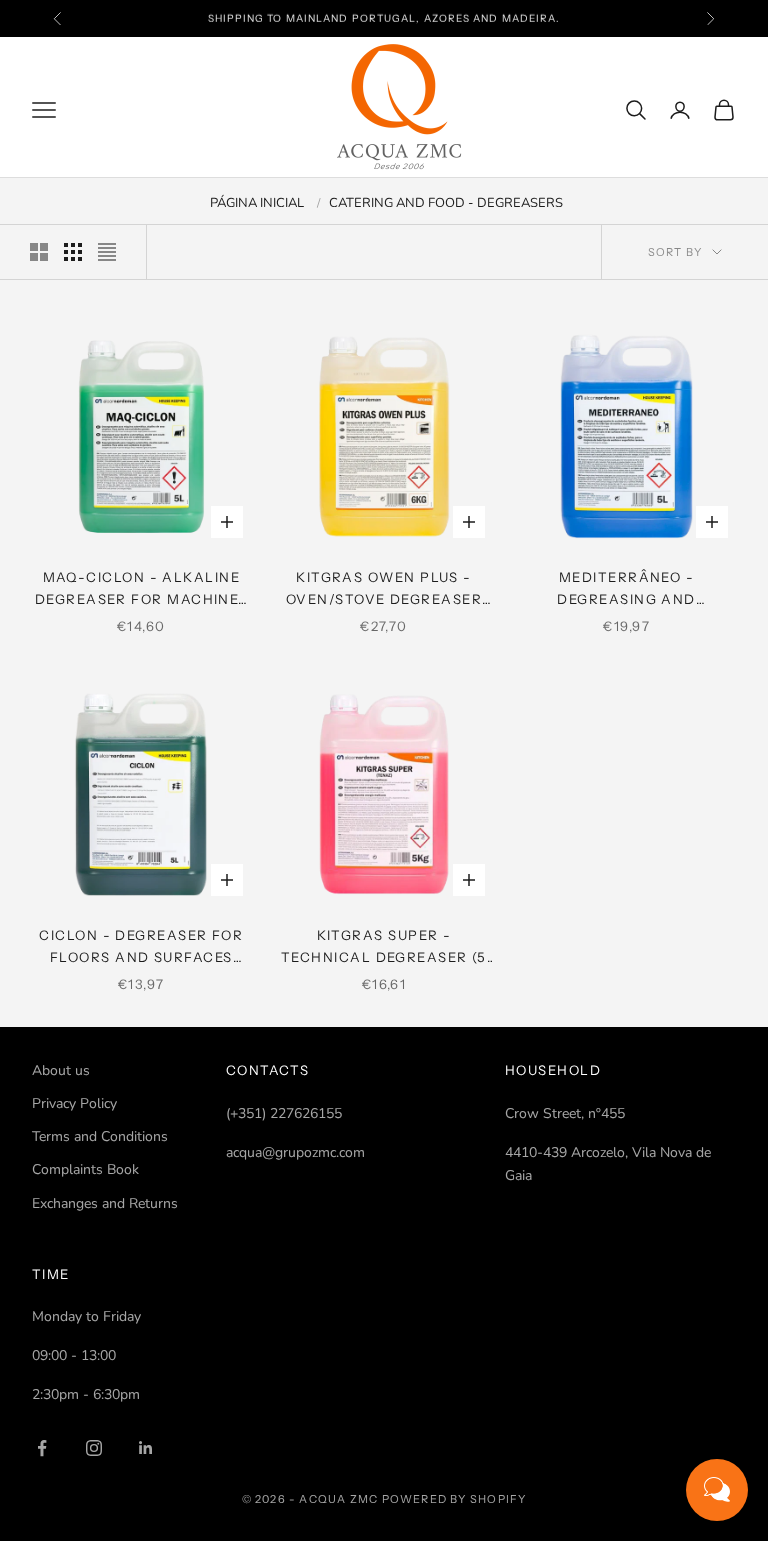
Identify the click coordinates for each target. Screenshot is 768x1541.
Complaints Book (85, 1169)
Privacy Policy (74, 1103)
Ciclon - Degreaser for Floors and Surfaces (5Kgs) (141, 948)
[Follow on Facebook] (42, 1448)
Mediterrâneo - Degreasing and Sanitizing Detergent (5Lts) (626, 590)
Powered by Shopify (454, 1499)
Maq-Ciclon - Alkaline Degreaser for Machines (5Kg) (141, 590)
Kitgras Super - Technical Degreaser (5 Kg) (384, 948)
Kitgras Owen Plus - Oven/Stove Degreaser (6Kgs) (384, 590)
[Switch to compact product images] (107, 252)
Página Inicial (257, 203)
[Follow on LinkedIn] (146, 1448)
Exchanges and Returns (105, 1203)
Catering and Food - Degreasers (446, 203)
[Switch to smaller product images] (73, 252)
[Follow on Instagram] (94, 1448)
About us (61, 1070)
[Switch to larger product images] (39, 252)
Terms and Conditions (100, 1136)
